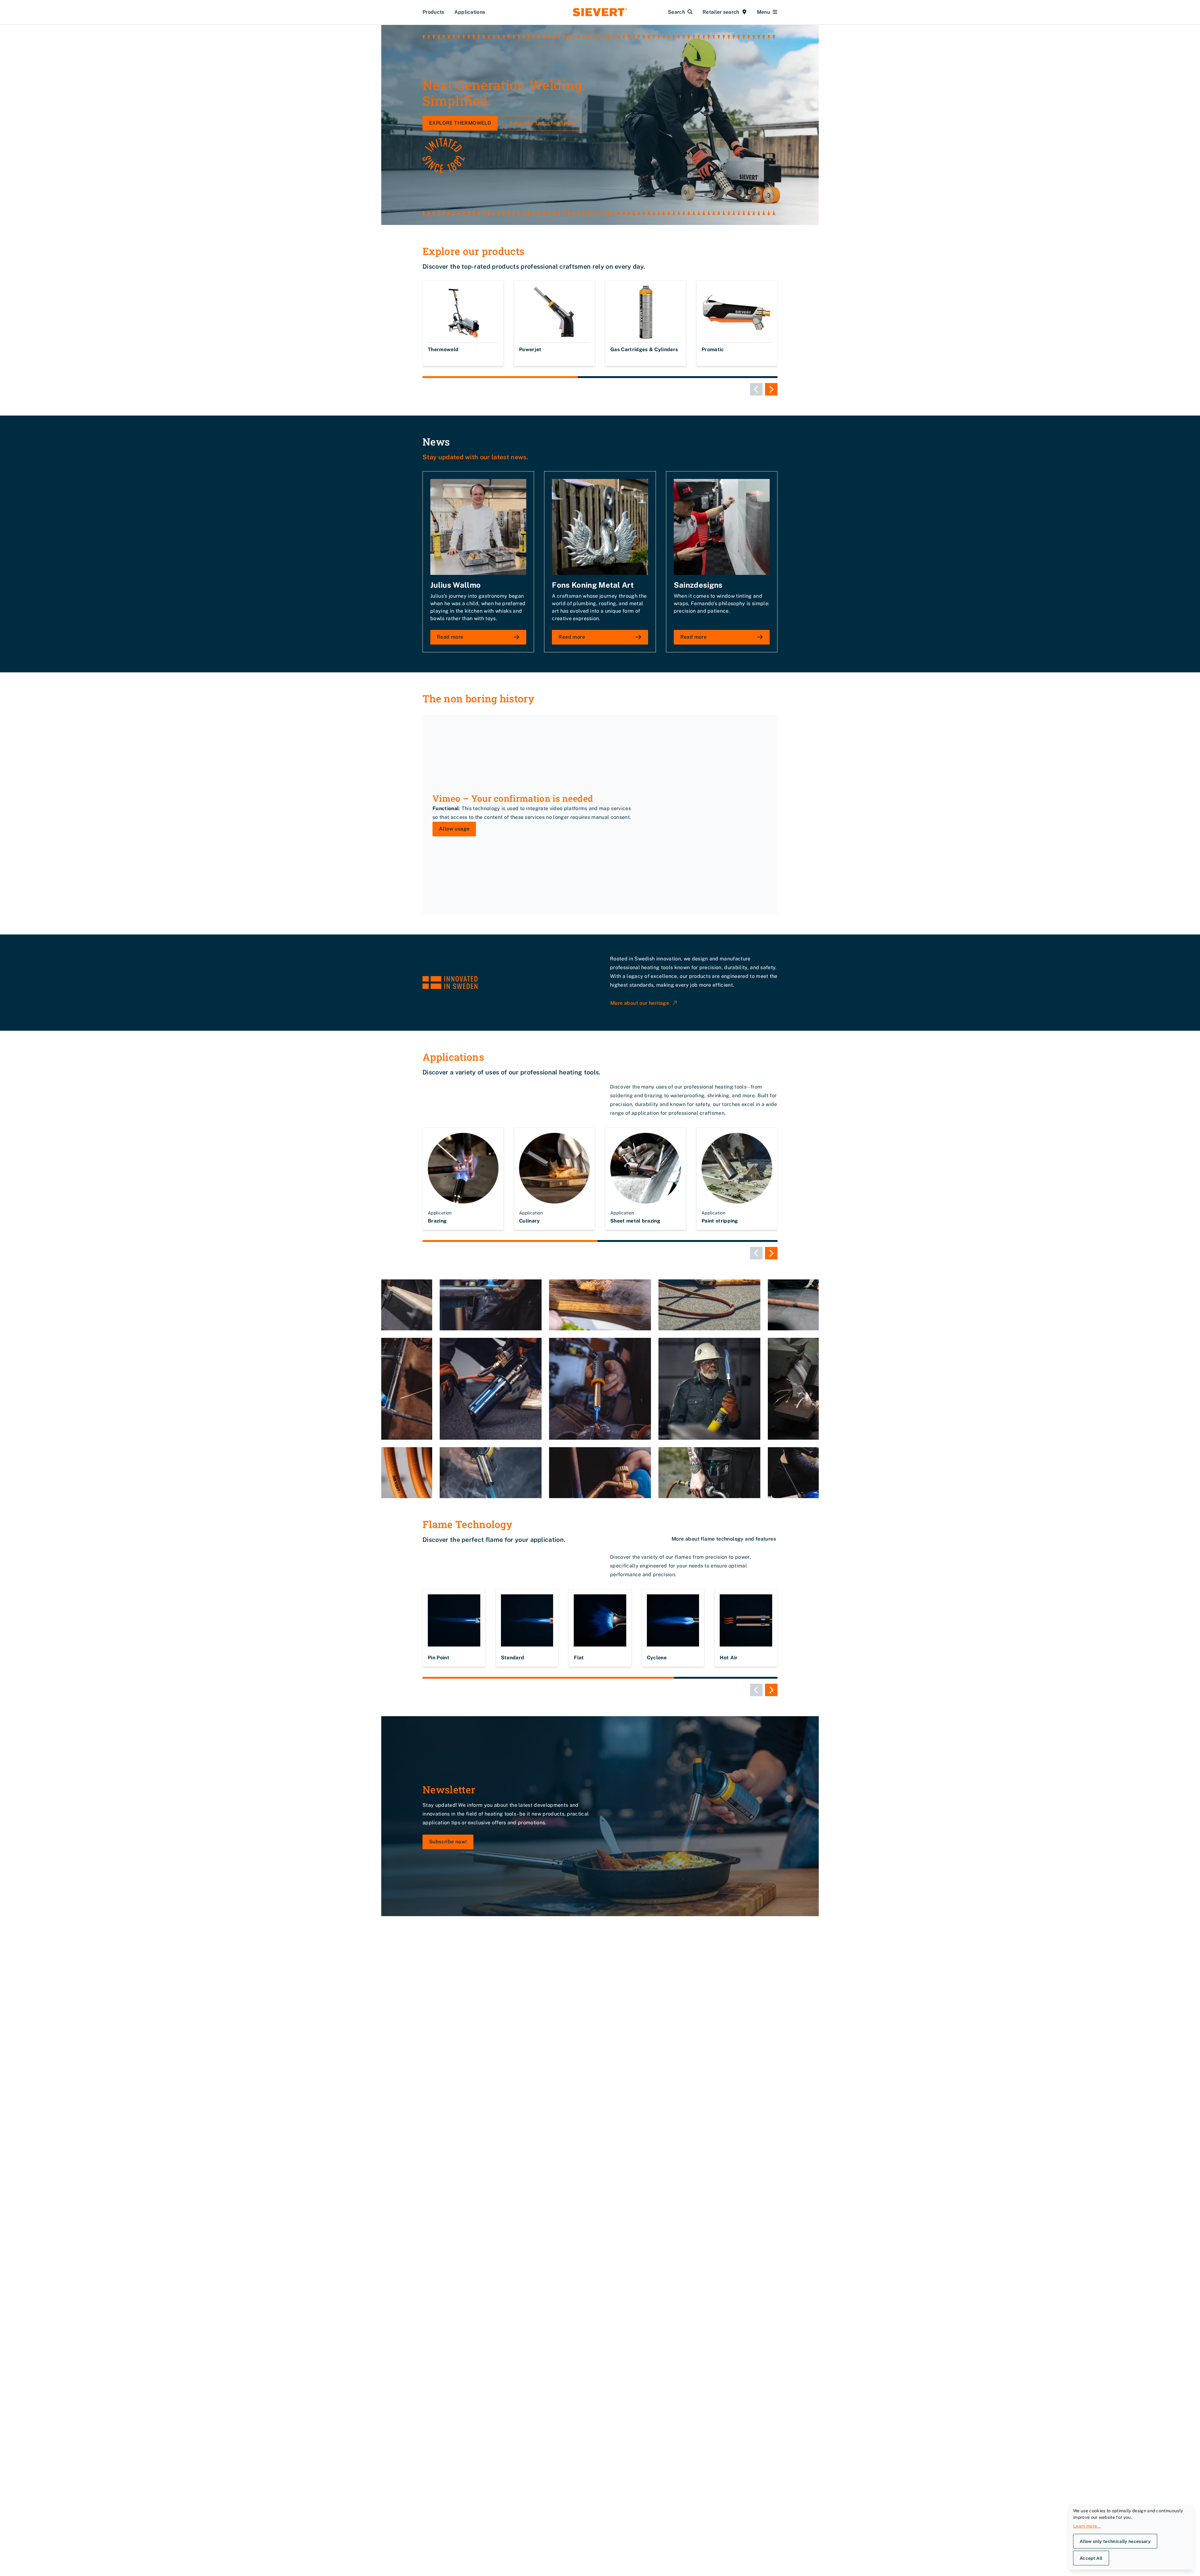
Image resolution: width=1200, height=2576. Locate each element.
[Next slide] (771, 389)
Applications (470, 12)
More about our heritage (640, 1003)
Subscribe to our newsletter (543, 123)
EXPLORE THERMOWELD (460, 123)
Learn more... (1087, 2526)
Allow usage (454, 829)
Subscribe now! (448, 1842)
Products (433, 12)
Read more (450, 637)
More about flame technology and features (724, 1539)
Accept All (1091, 2558)
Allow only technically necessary (1115, 2541)
